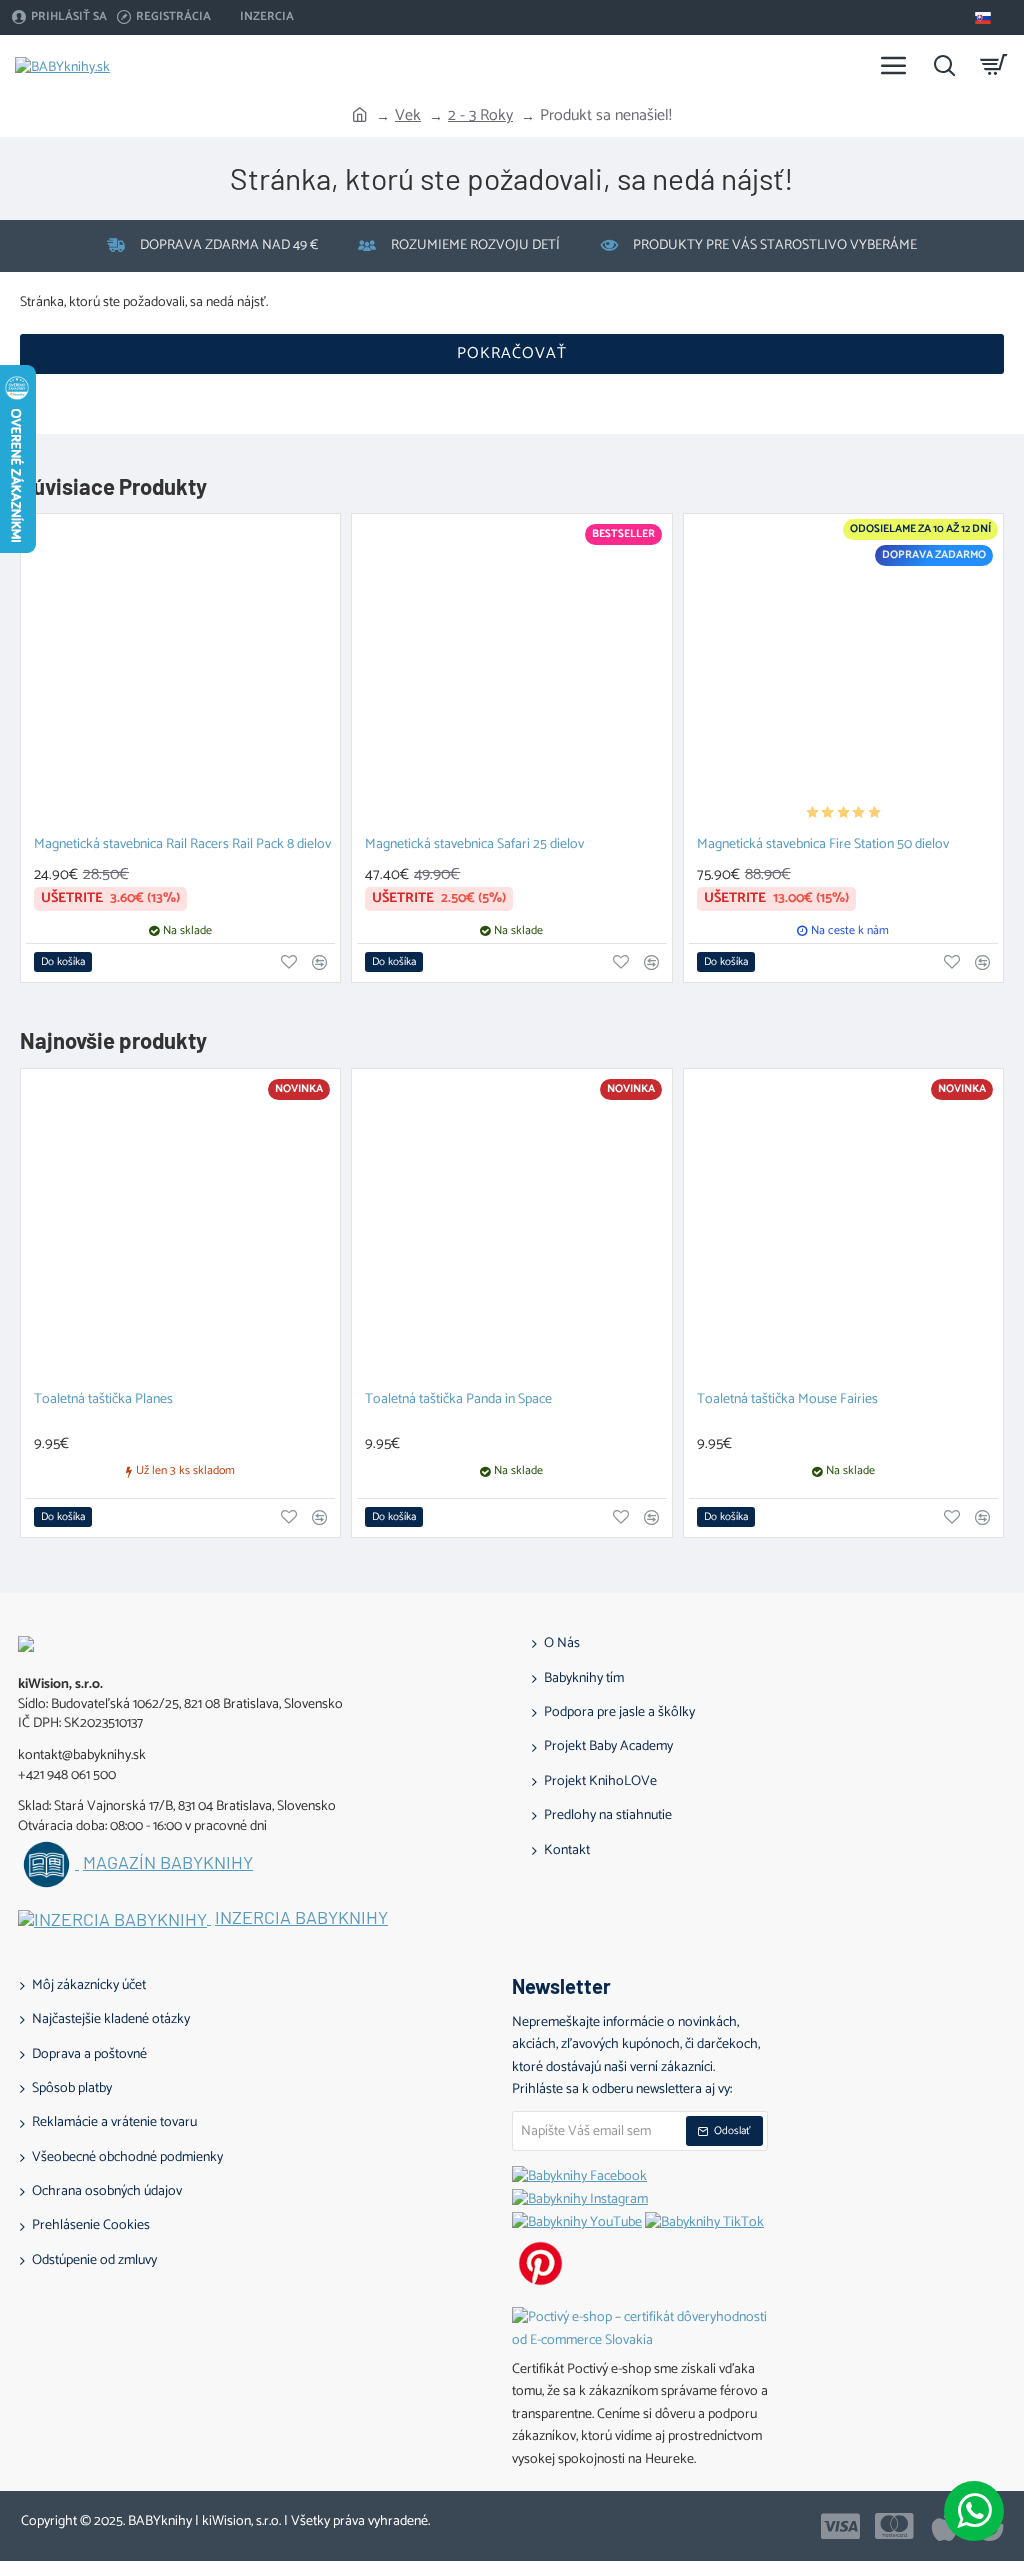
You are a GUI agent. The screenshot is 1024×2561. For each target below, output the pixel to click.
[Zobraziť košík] (994, 65)
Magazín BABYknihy (168, 1863)
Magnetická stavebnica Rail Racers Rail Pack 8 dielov (182, 845)
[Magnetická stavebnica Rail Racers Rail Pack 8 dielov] (180, 673)
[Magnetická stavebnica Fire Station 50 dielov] (843, 673)
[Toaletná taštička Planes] (180, 1228)
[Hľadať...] (944, 65)
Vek (408, 116)
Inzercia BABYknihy (301, 1918)
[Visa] (840, 2526)
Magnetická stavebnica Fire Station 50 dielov (823, 845)
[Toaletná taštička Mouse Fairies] (843, 1228)
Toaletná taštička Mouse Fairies (787, 1400)
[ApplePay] (944, 2526)
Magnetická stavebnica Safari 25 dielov (474, 845)
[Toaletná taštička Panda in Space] (511, 1228)
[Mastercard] (894, 2526)
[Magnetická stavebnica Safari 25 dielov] (511, 673)
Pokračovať (512, 353)
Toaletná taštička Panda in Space (458, 1400)
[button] (63, 962)
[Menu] (894, 65)
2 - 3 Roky (480, 116)
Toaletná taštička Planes (103, 1400)
